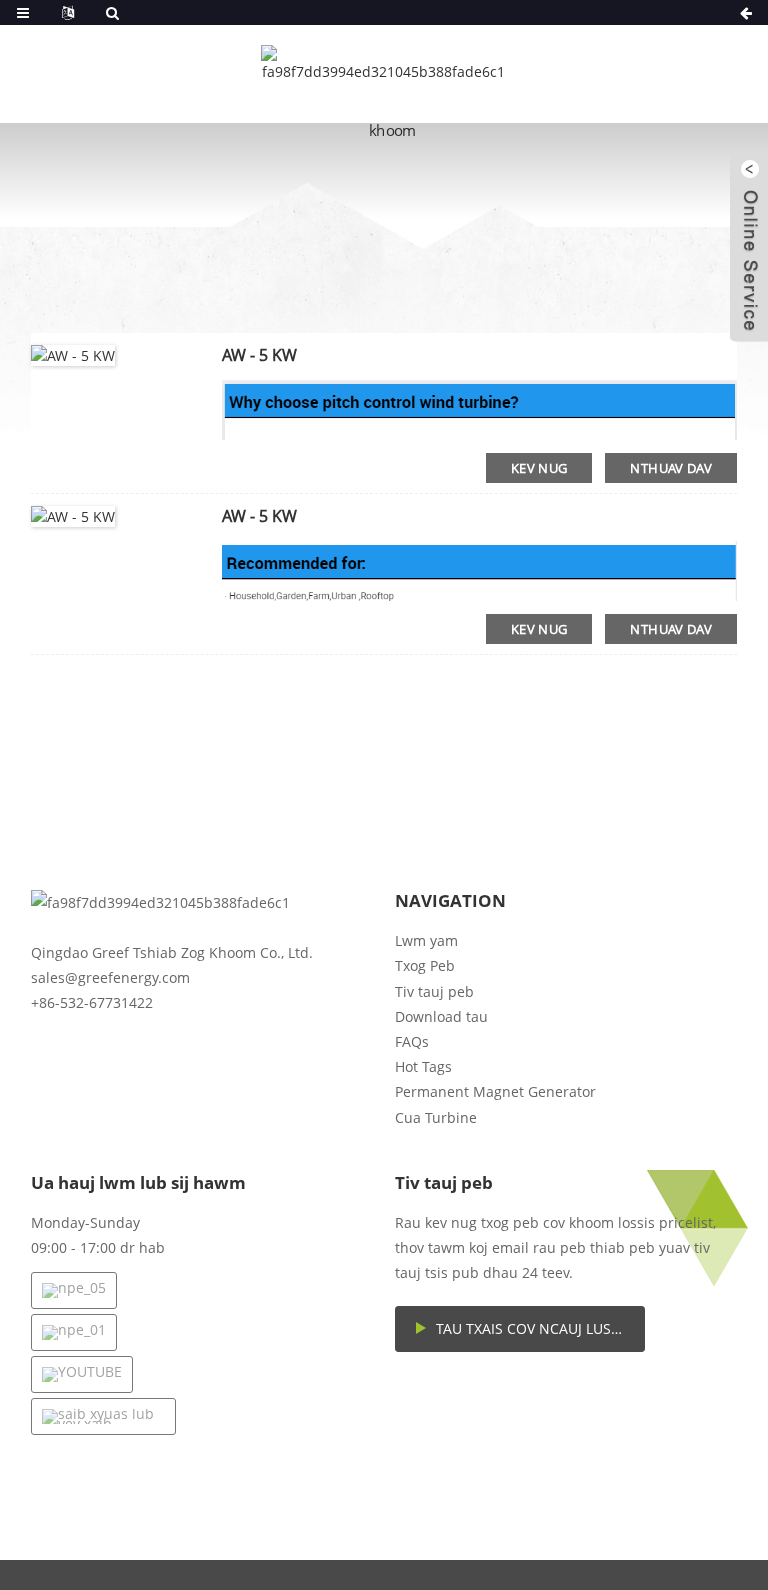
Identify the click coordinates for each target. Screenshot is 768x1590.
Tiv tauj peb (434, 991)
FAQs (412, 1041)
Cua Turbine (436, 1117)
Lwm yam (426, 940)
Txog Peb (425, 965)
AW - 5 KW (259, 355)
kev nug (539, 468)
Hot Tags (423, 1066)
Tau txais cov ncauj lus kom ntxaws (540, 1328)
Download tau (441, 1016)
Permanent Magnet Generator (495, 1091)
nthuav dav (671, 468)
